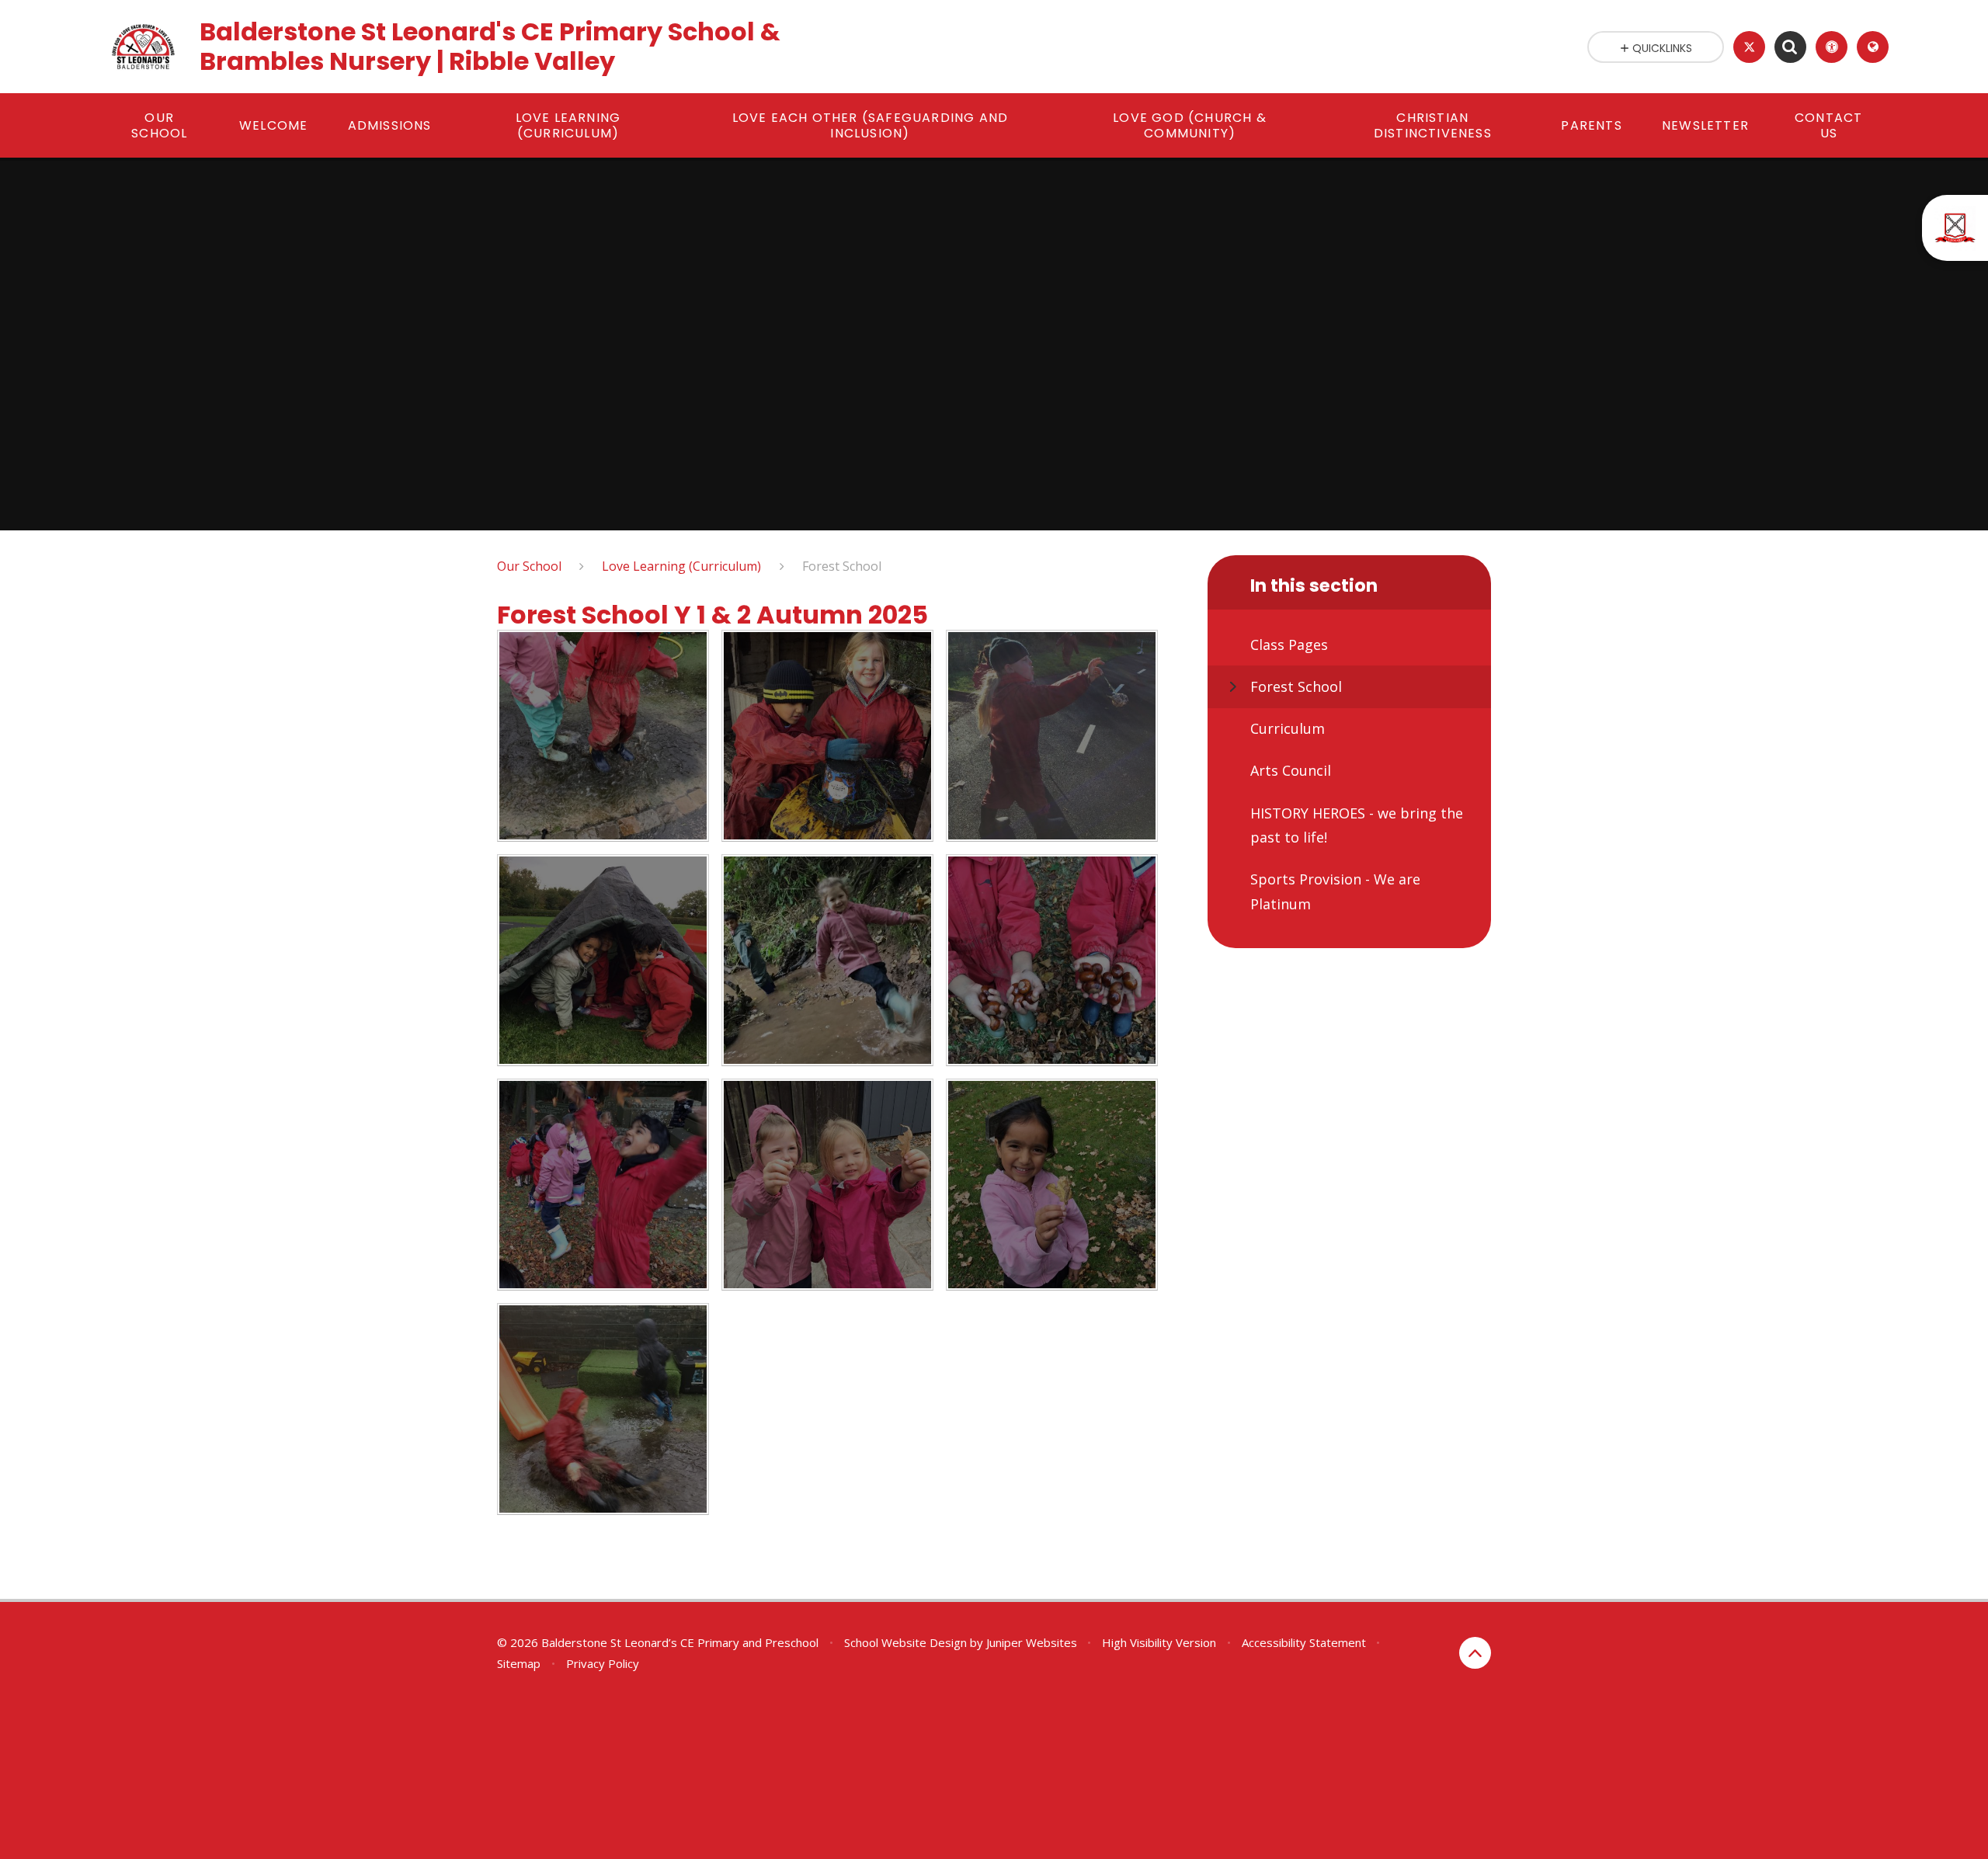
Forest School (842, 566)
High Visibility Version (1159, 1642)
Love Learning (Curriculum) (681, 566)
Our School (529, 566)
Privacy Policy (603, 1663)
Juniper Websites (1032, 1642)
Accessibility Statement (1304, 1642)
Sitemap (519, 1663)
